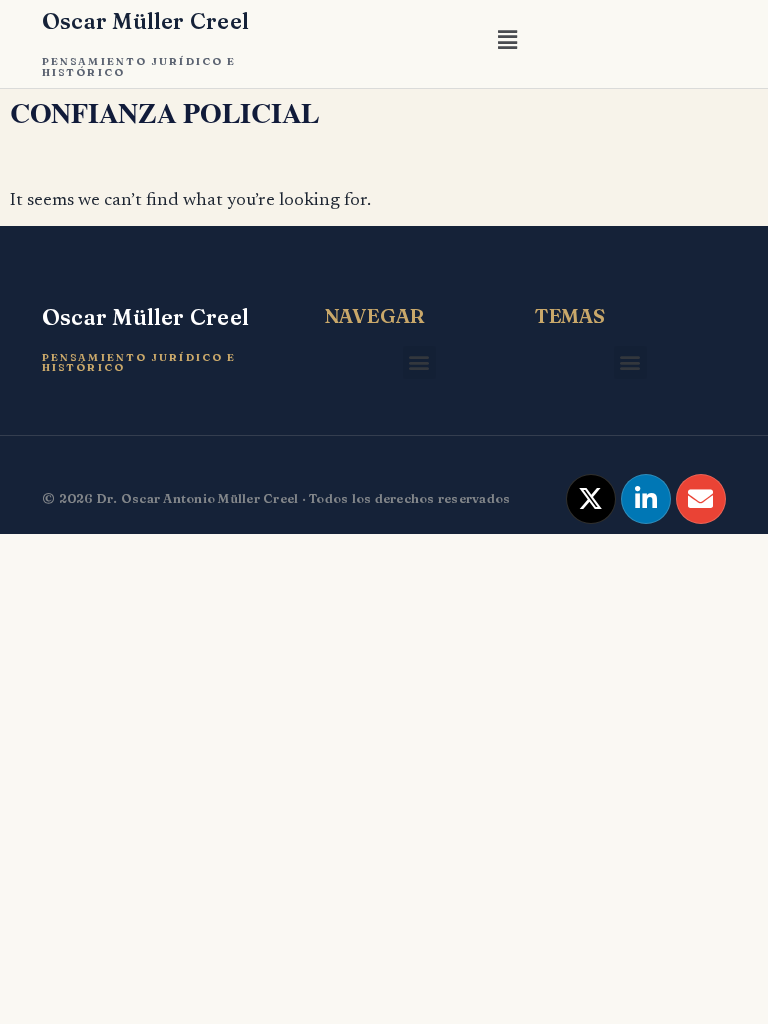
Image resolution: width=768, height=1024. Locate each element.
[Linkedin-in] (646, 499)
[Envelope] (701, 499)
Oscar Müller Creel (145, 21)
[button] (507, 43)
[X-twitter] (591, 499)
